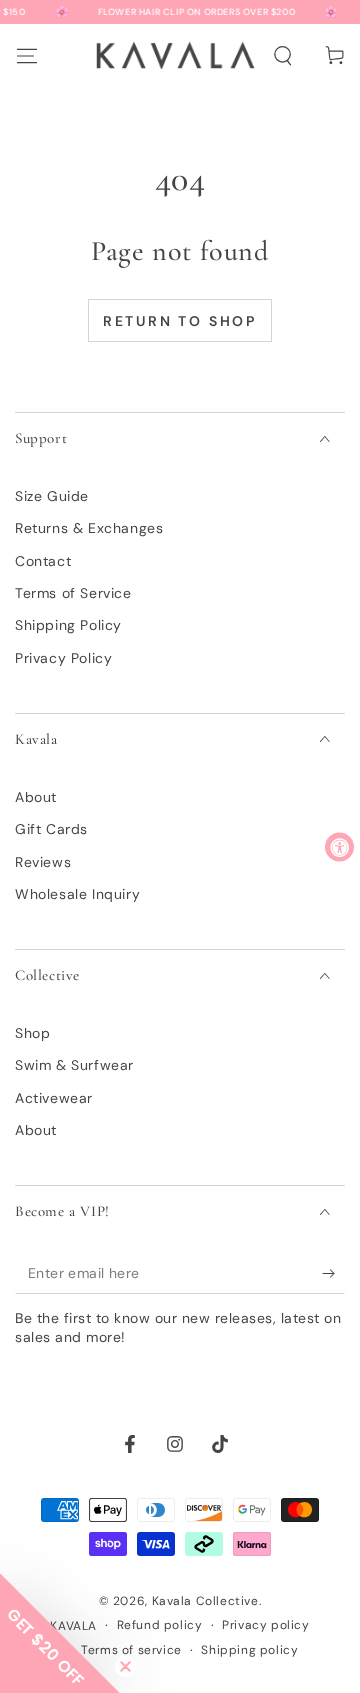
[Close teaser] (125, 1666)
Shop (32, 1033)
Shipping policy (249, 1650)
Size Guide (52, 496)
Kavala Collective (205, 1601)
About (36, 797)
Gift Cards (51, 829)
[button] (282, 56)
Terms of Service (73, 593)
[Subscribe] (333, 1274)
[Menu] (26, 55)
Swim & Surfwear (74, 1065)
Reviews (43, 862)
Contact (43, 561)
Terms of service (131, 1650)
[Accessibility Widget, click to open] (339, 846)
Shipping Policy (68, 625)
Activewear (54, 1098)
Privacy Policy (63, 658)
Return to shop (180, 321)
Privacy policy (265, 1625)
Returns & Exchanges (89, 528)
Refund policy (160, 1625)
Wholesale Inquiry (77, 894)
